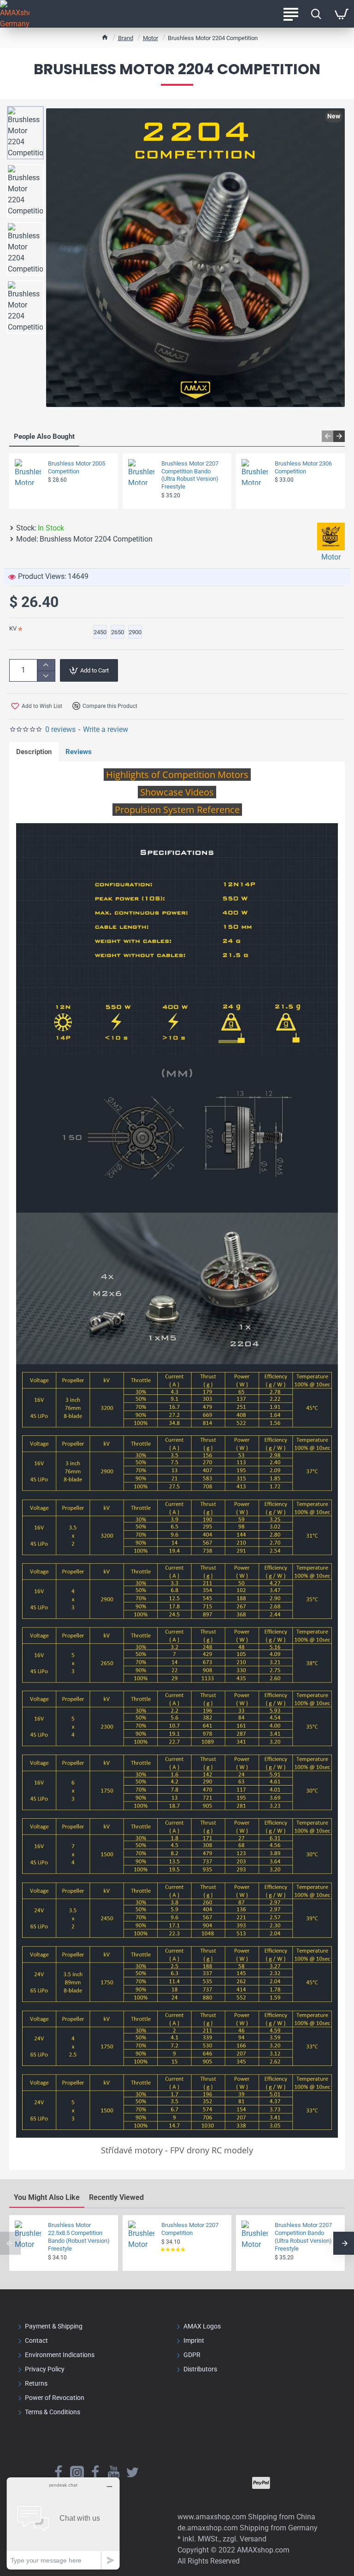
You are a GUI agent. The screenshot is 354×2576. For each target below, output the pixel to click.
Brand (126, 38)
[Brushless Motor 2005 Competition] (28, 472)
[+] (46, 665)
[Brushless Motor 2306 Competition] (255, 472)
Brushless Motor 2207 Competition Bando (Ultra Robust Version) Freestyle (190, 475)
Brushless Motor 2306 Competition (303, 467)
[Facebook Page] (59, 2472)
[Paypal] (261, 2483)
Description (34, 752)
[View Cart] (341, 14)
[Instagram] (77, 2472)
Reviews (79, 752)
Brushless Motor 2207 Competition (190, 2229)
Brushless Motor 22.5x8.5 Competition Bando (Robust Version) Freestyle (79, 2237)
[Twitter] (132, 2472)
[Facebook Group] (95, 2472)
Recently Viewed (116, 2197)
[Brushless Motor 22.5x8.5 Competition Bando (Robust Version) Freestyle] (28, 2234)
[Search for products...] (316, 14)
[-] (46, 676)
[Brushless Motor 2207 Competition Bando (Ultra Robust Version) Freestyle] (141, 472)
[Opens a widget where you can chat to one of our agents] (63, 2523)
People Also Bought (44, 436)
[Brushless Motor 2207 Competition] (141, 2234)
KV (13, 628)
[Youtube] (114, 2472)
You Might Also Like (47, 2197)
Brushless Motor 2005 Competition (77, 467)
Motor (150, 38)
